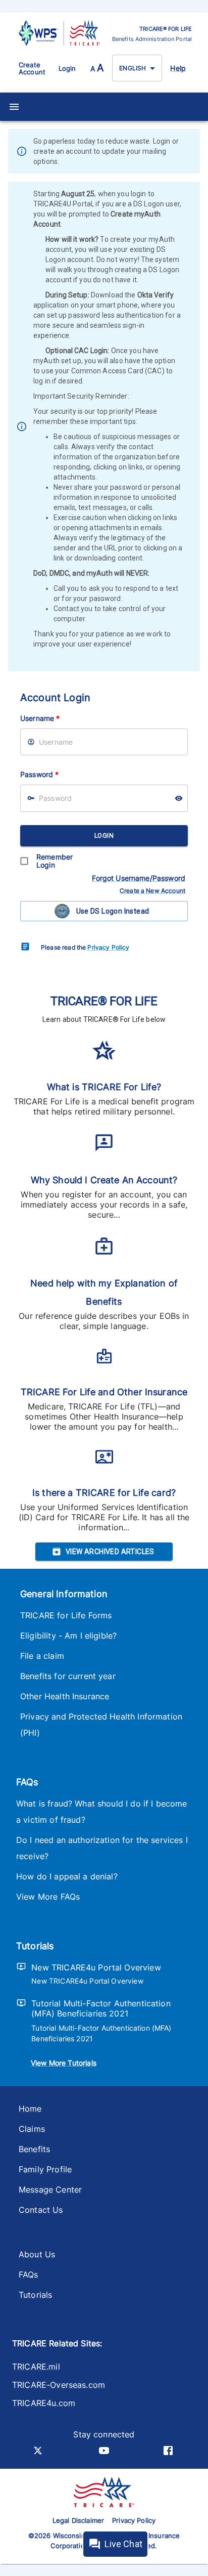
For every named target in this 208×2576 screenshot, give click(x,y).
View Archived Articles (110, 1552)
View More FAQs (48, 1897)
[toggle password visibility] (179, 798)
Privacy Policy (108, 947)
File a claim (42, 1656)
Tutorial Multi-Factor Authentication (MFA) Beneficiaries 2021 (101, 2008)
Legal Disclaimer (78, 2520)
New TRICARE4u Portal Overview (96, 1967)
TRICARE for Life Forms (66, 1615)
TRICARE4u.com (44, 2403)
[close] (193, 152)
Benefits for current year (68, 1676)
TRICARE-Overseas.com (59, 2385)
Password (39, 774)
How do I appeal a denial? (67, 1876)
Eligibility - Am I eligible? (68, 1636)
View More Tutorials (64, 2063)
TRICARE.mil (36, 2367)
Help (178, 68)
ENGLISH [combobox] (133, 68)
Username (40, 718)
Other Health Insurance (65, 1696)
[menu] (14, 107)
